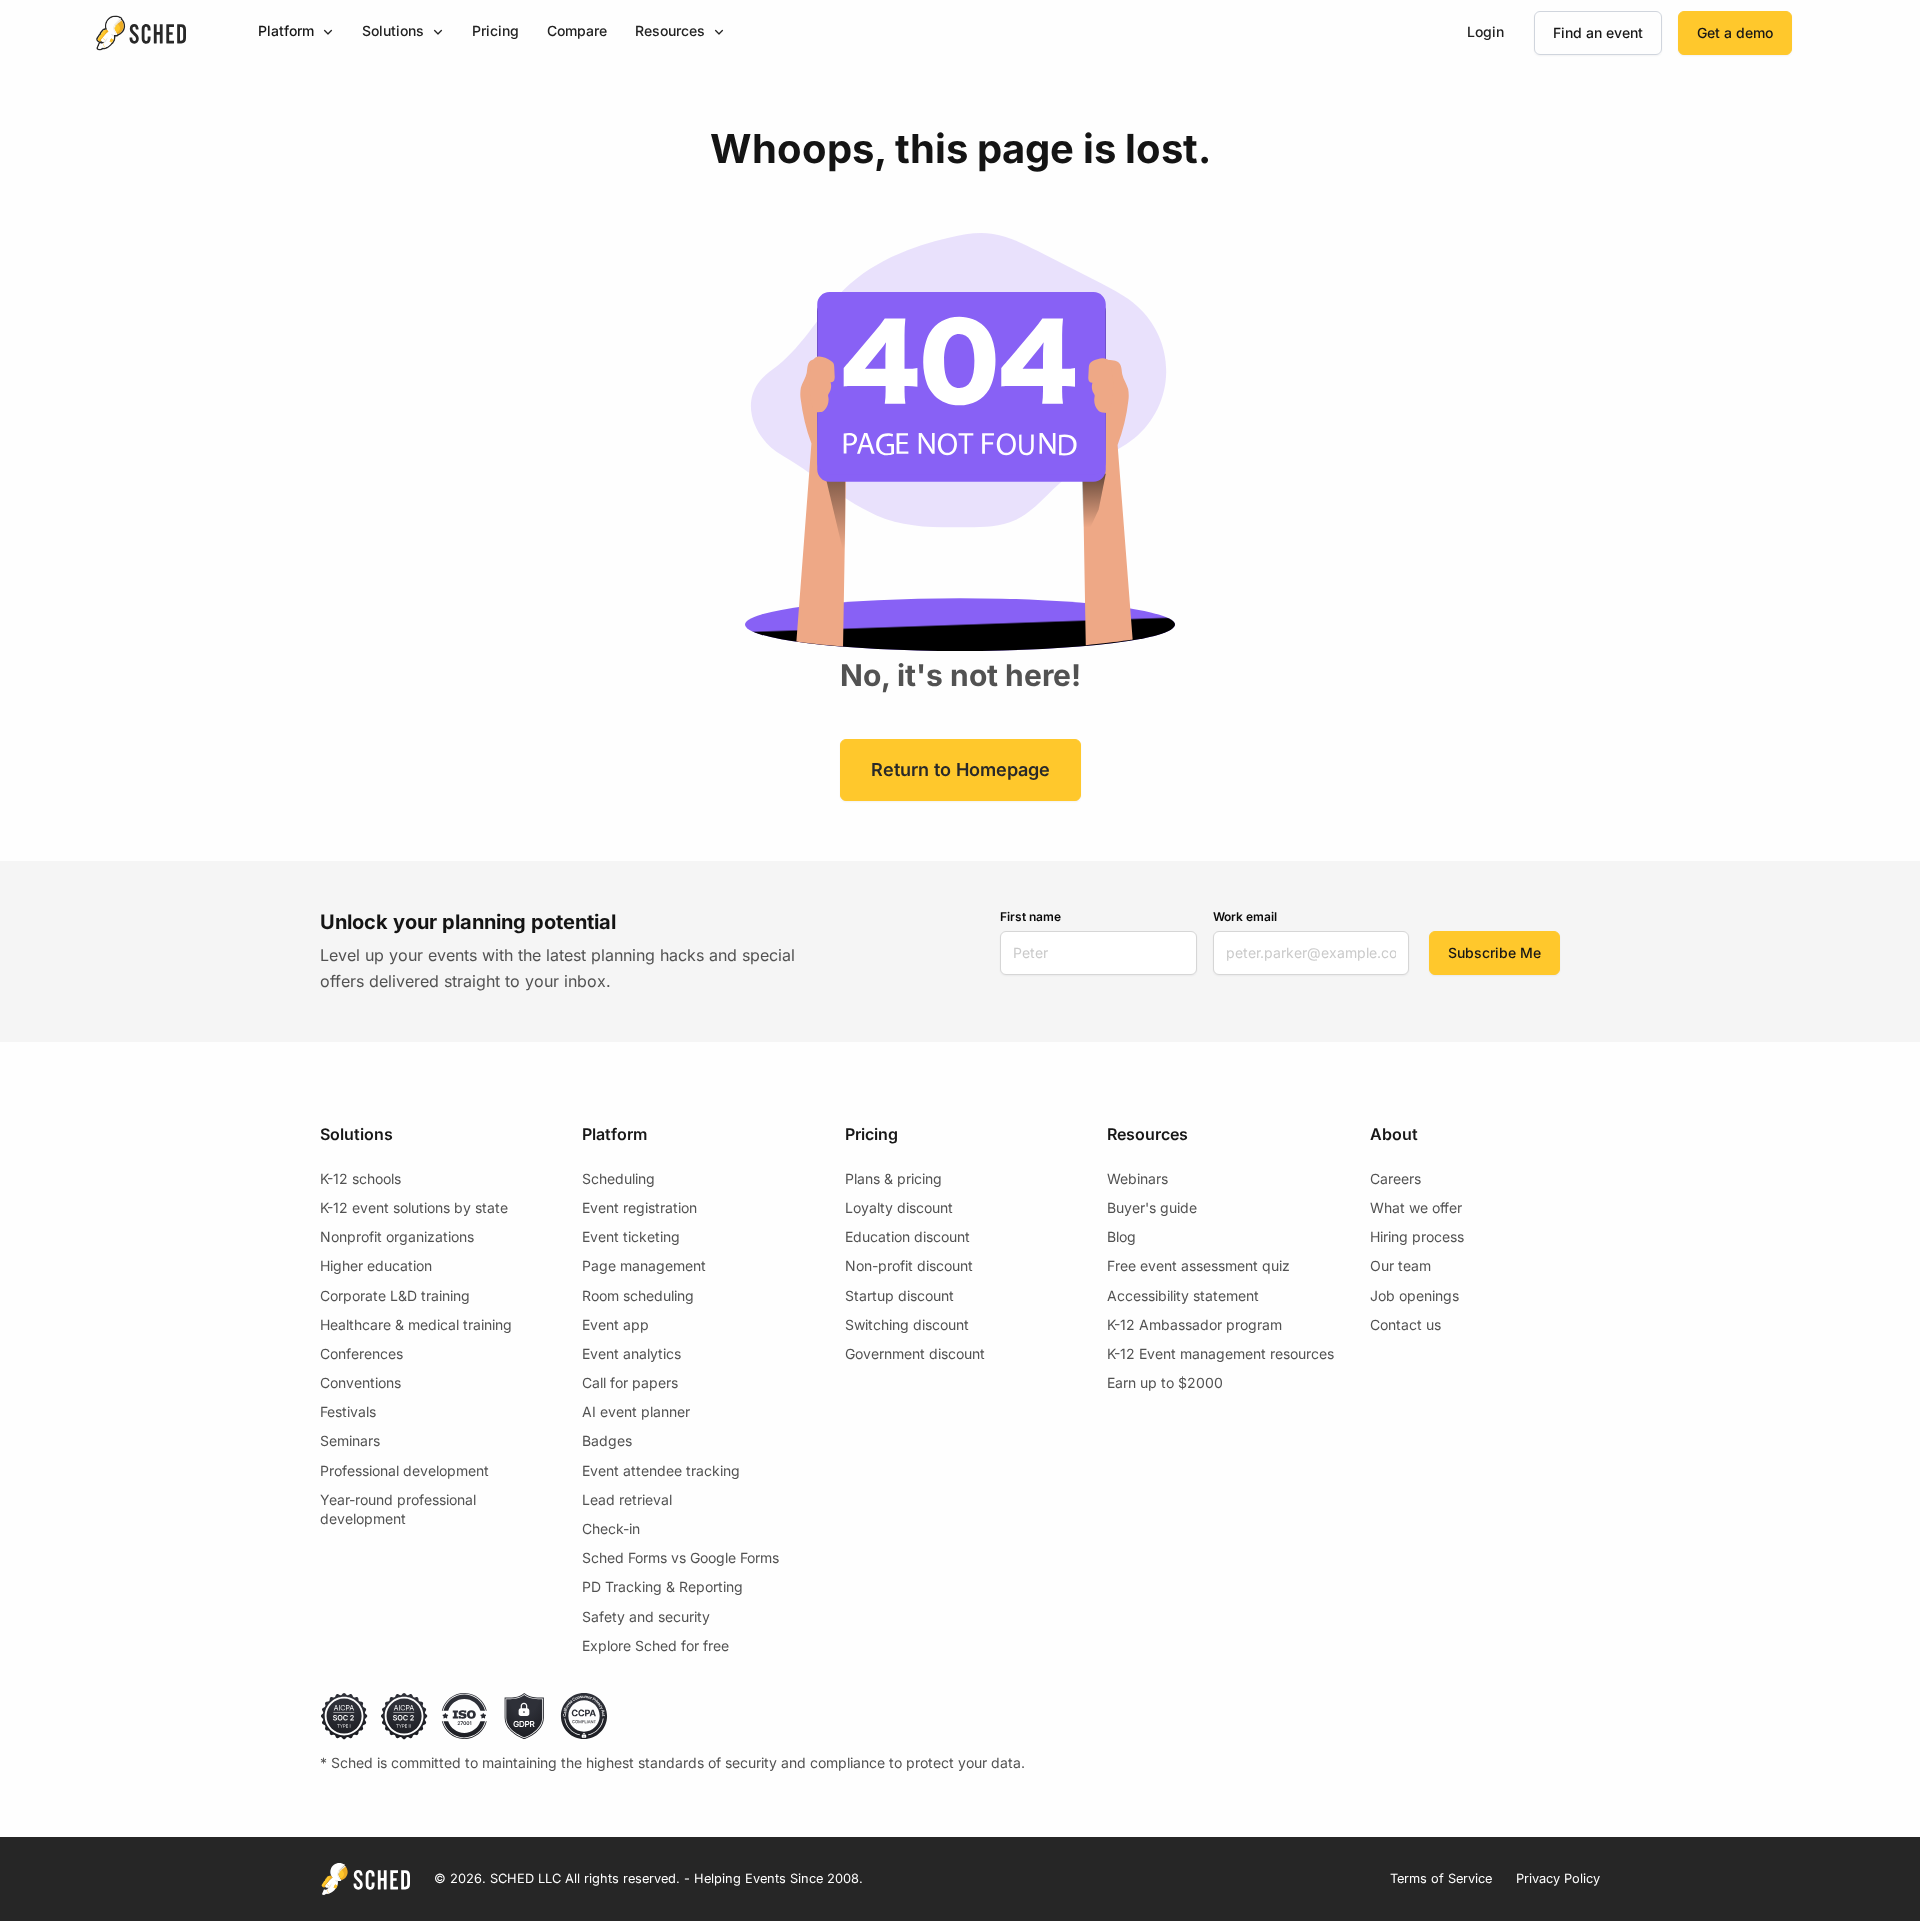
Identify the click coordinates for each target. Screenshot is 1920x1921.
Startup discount (899, 1295)
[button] (296, 32)
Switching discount (907, 1324)
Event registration (639, 1207)
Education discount (907, 1236)
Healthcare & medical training (416, 1324)
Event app (615, 1324)
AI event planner (636, 1411)
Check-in (611, 1528)
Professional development (404, 1470)
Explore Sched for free (655, 1645)
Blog (1121, 1236)
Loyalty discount (899, 1207)
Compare (577, 30)
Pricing (495, 30)
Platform (286, 30)
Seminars (350, 1440)
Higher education (376, 1265)
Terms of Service (1441, 1878)
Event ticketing (631, 1236)
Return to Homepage (960, 769)
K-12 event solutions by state (414, 1207)
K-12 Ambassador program (1194, 1324)
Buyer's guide (1152, 1207)
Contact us (1405, 1324)
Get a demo (1735, 32)
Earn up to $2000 (1165, 1382)
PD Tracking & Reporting (662, 1586)
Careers (1395, 1178)
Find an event (1598, 32)
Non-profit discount (909, 1265)
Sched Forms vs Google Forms (680, 1557)
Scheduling (618, 1178)
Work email (1245, 916)
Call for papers (630, 1382)
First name (1030, 916)
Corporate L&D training (395, 1295)
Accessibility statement (1183, 1295)
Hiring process (1417, 1236)
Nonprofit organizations (397, 1236)
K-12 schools (360, 1178)
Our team (1400, 1265)
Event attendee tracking (661, 1470)
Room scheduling (638, 1295)
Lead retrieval (627, 1499)
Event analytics (631, 1353)
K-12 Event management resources (1220, 1353)
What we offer (1416, 1207)
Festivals (348, 1411)
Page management (644, 1265)
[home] (141, 33)
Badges (607, 1440)
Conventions (360, 1382)
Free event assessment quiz (1198, 1265)
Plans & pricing (893, 1178)
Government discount (915, 1353)
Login (1485, 31)
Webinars (1137, 1178)
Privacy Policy (1558, 1878)
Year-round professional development (398, 1509)
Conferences (361, 1353)
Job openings (1414, 1295)
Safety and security (646, 1616)
